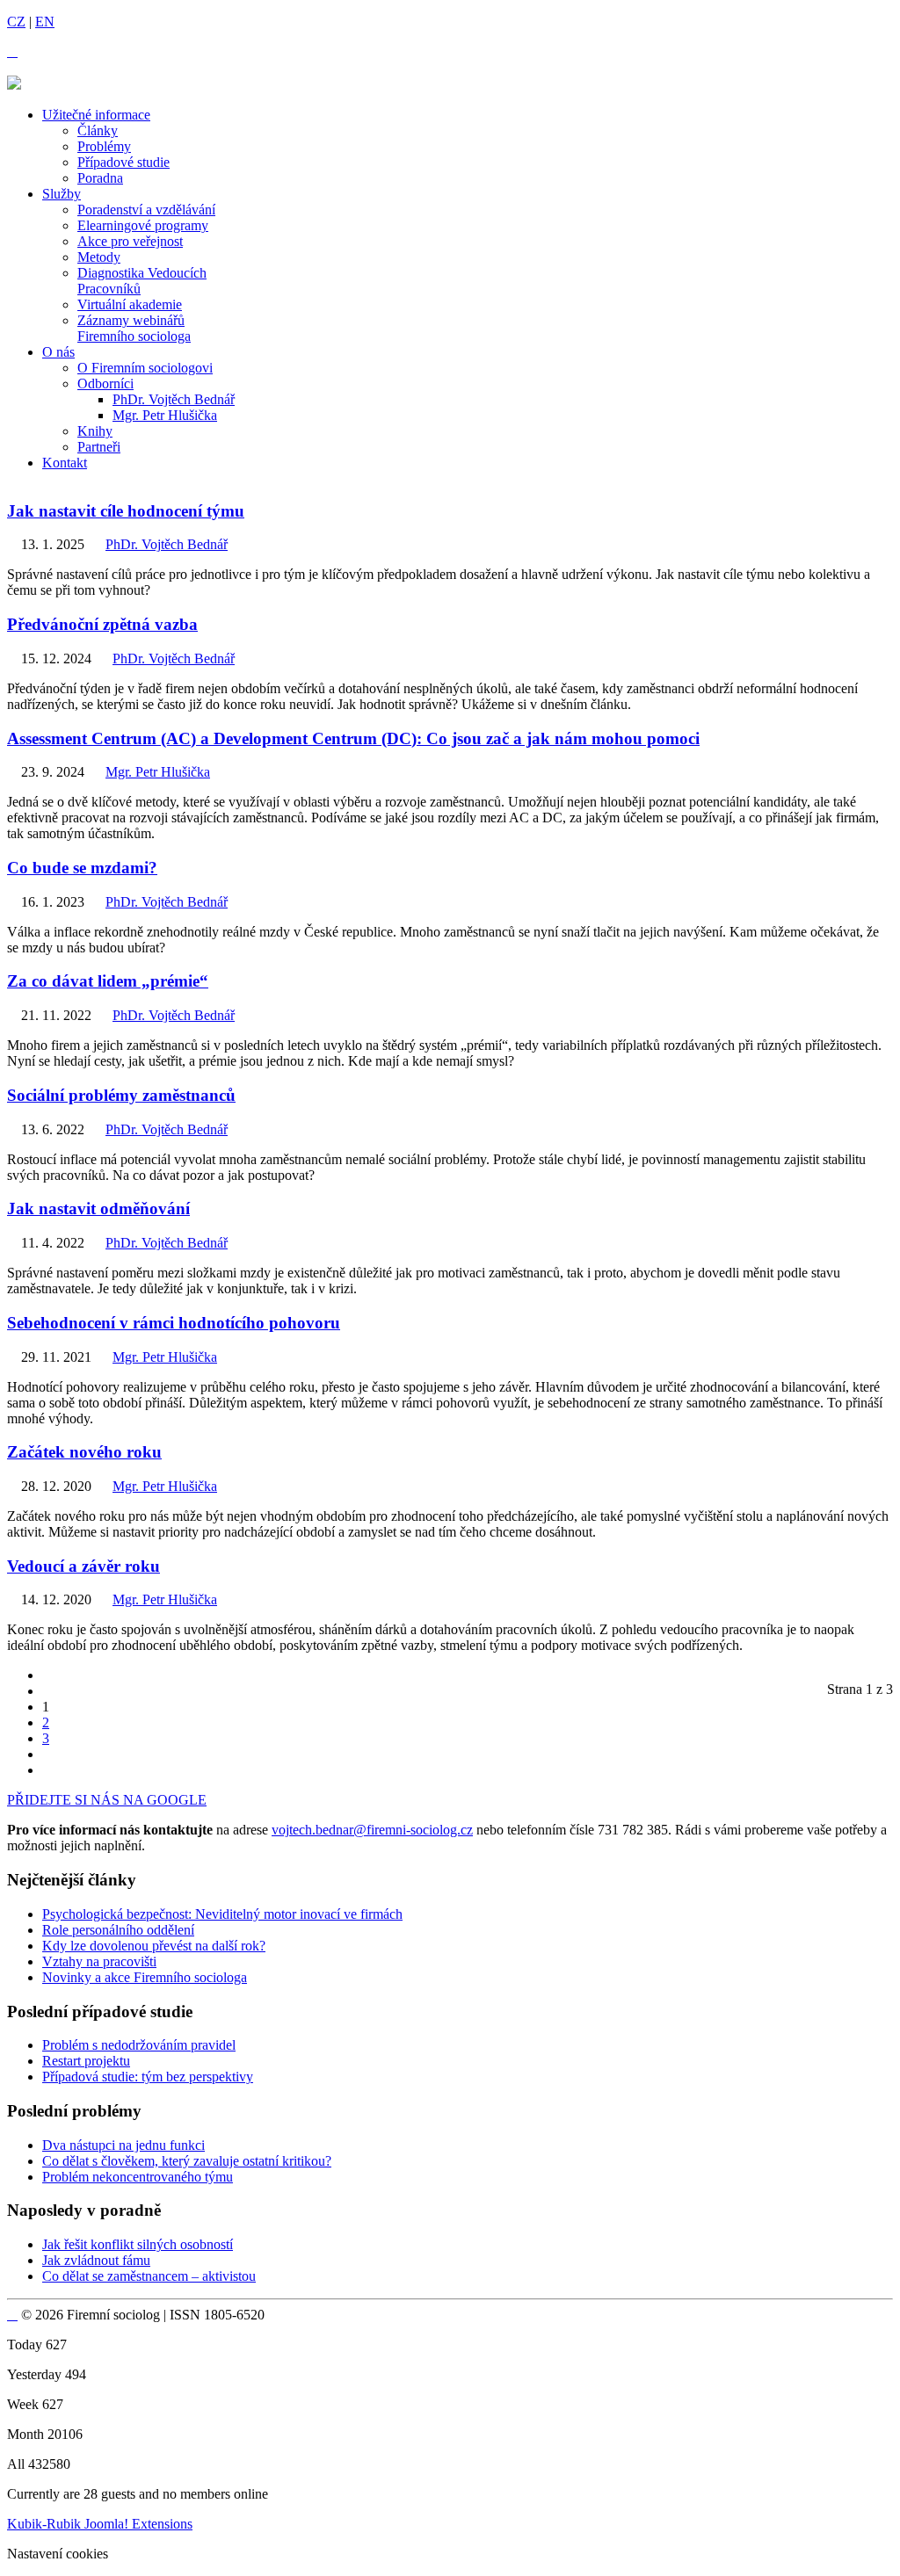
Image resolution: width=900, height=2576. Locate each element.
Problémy (104, 146)
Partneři (99, 447)
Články (98, 130)
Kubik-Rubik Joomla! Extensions (100, 2524)
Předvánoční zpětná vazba (102, 624)
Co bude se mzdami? (82, 868)
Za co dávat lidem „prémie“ (108, 981)
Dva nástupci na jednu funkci (123, 2145)
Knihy (95, 431)
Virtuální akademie (130, 304)
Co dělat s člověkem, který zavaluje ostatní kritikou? (187, 2161)
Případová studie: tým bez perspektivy (148, 2077)
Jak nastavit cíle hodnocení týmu (126, 511)
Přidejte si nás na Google (107, 1800)
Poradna (100, 178)
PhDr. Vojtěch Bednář (174, 399)
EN (45, 22)
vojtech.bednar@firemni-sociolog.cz (372, 1830)
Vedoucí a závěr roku (83, 1566)
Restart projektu (86, 2061)
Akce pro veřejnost (130, 241)
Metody (99, 257)
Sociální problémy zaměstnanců (121, 1095)
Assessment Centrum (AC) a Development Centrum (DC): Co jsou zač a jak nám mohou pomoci (353, 738)
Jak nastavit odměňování (98, 1208)
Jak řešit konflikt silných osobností (138, 2244)
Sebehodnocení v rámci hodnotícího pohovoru (174, 1323)
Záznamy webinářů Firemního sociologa (134, 328)
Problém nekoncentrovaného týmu (138, 2177)
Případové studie (123, 162)
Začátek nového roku (84, 1452)
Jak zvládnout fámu (96, 2260)
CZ (16, 22)
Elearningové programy (143, 225)
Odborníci (105, 384)
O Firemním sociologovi (145, 368)
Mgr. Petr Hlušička (165, 415)
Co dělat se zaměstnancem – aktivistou (149, 2276)
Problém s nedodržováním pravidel (139, 2045)
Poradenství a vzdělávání (146, 210)
